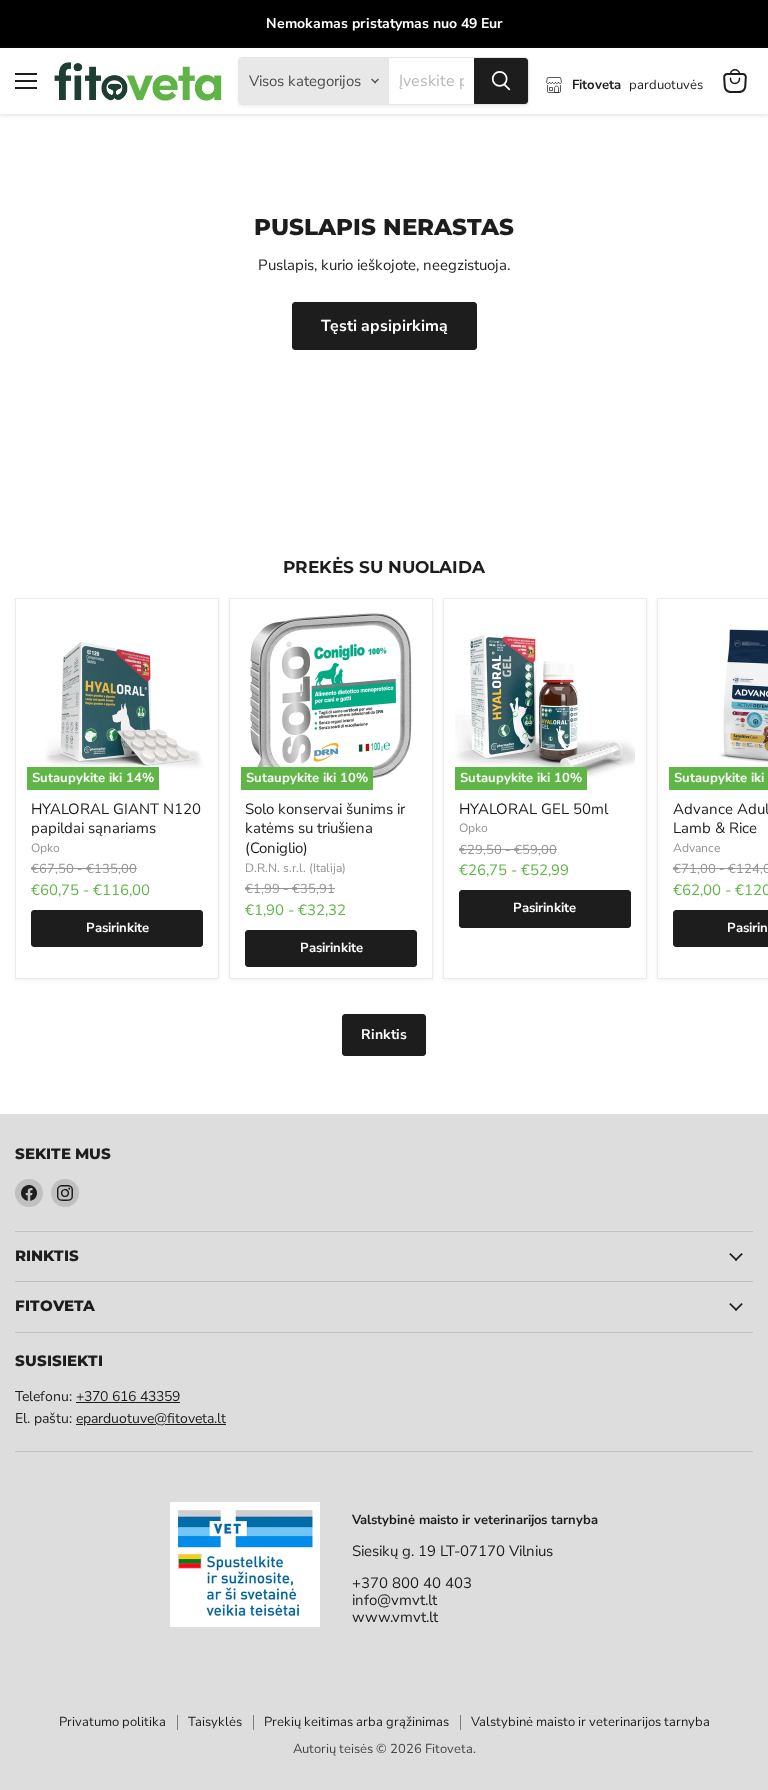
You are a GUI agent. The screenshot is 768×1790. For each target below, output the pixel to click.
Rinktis (384, 1034)
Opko (45, 848)
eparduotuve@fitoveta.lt (151, 1418)
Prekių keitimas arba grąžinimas (356, 1722)
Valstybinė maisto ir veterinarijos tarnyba (590, 1722)
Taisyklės (215, 1722)
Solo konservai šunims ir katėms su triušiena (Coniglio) (325, 828)
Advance (696, 848)
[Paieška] (501, 81)
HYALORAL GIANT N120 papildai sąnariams (116, 819)
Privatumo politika (112, 1722)
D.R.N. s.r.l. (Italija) (295, 868)
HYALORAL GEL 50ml (533, 809)
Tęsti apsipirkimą (384, 326)
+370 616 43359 (128, 1396)
